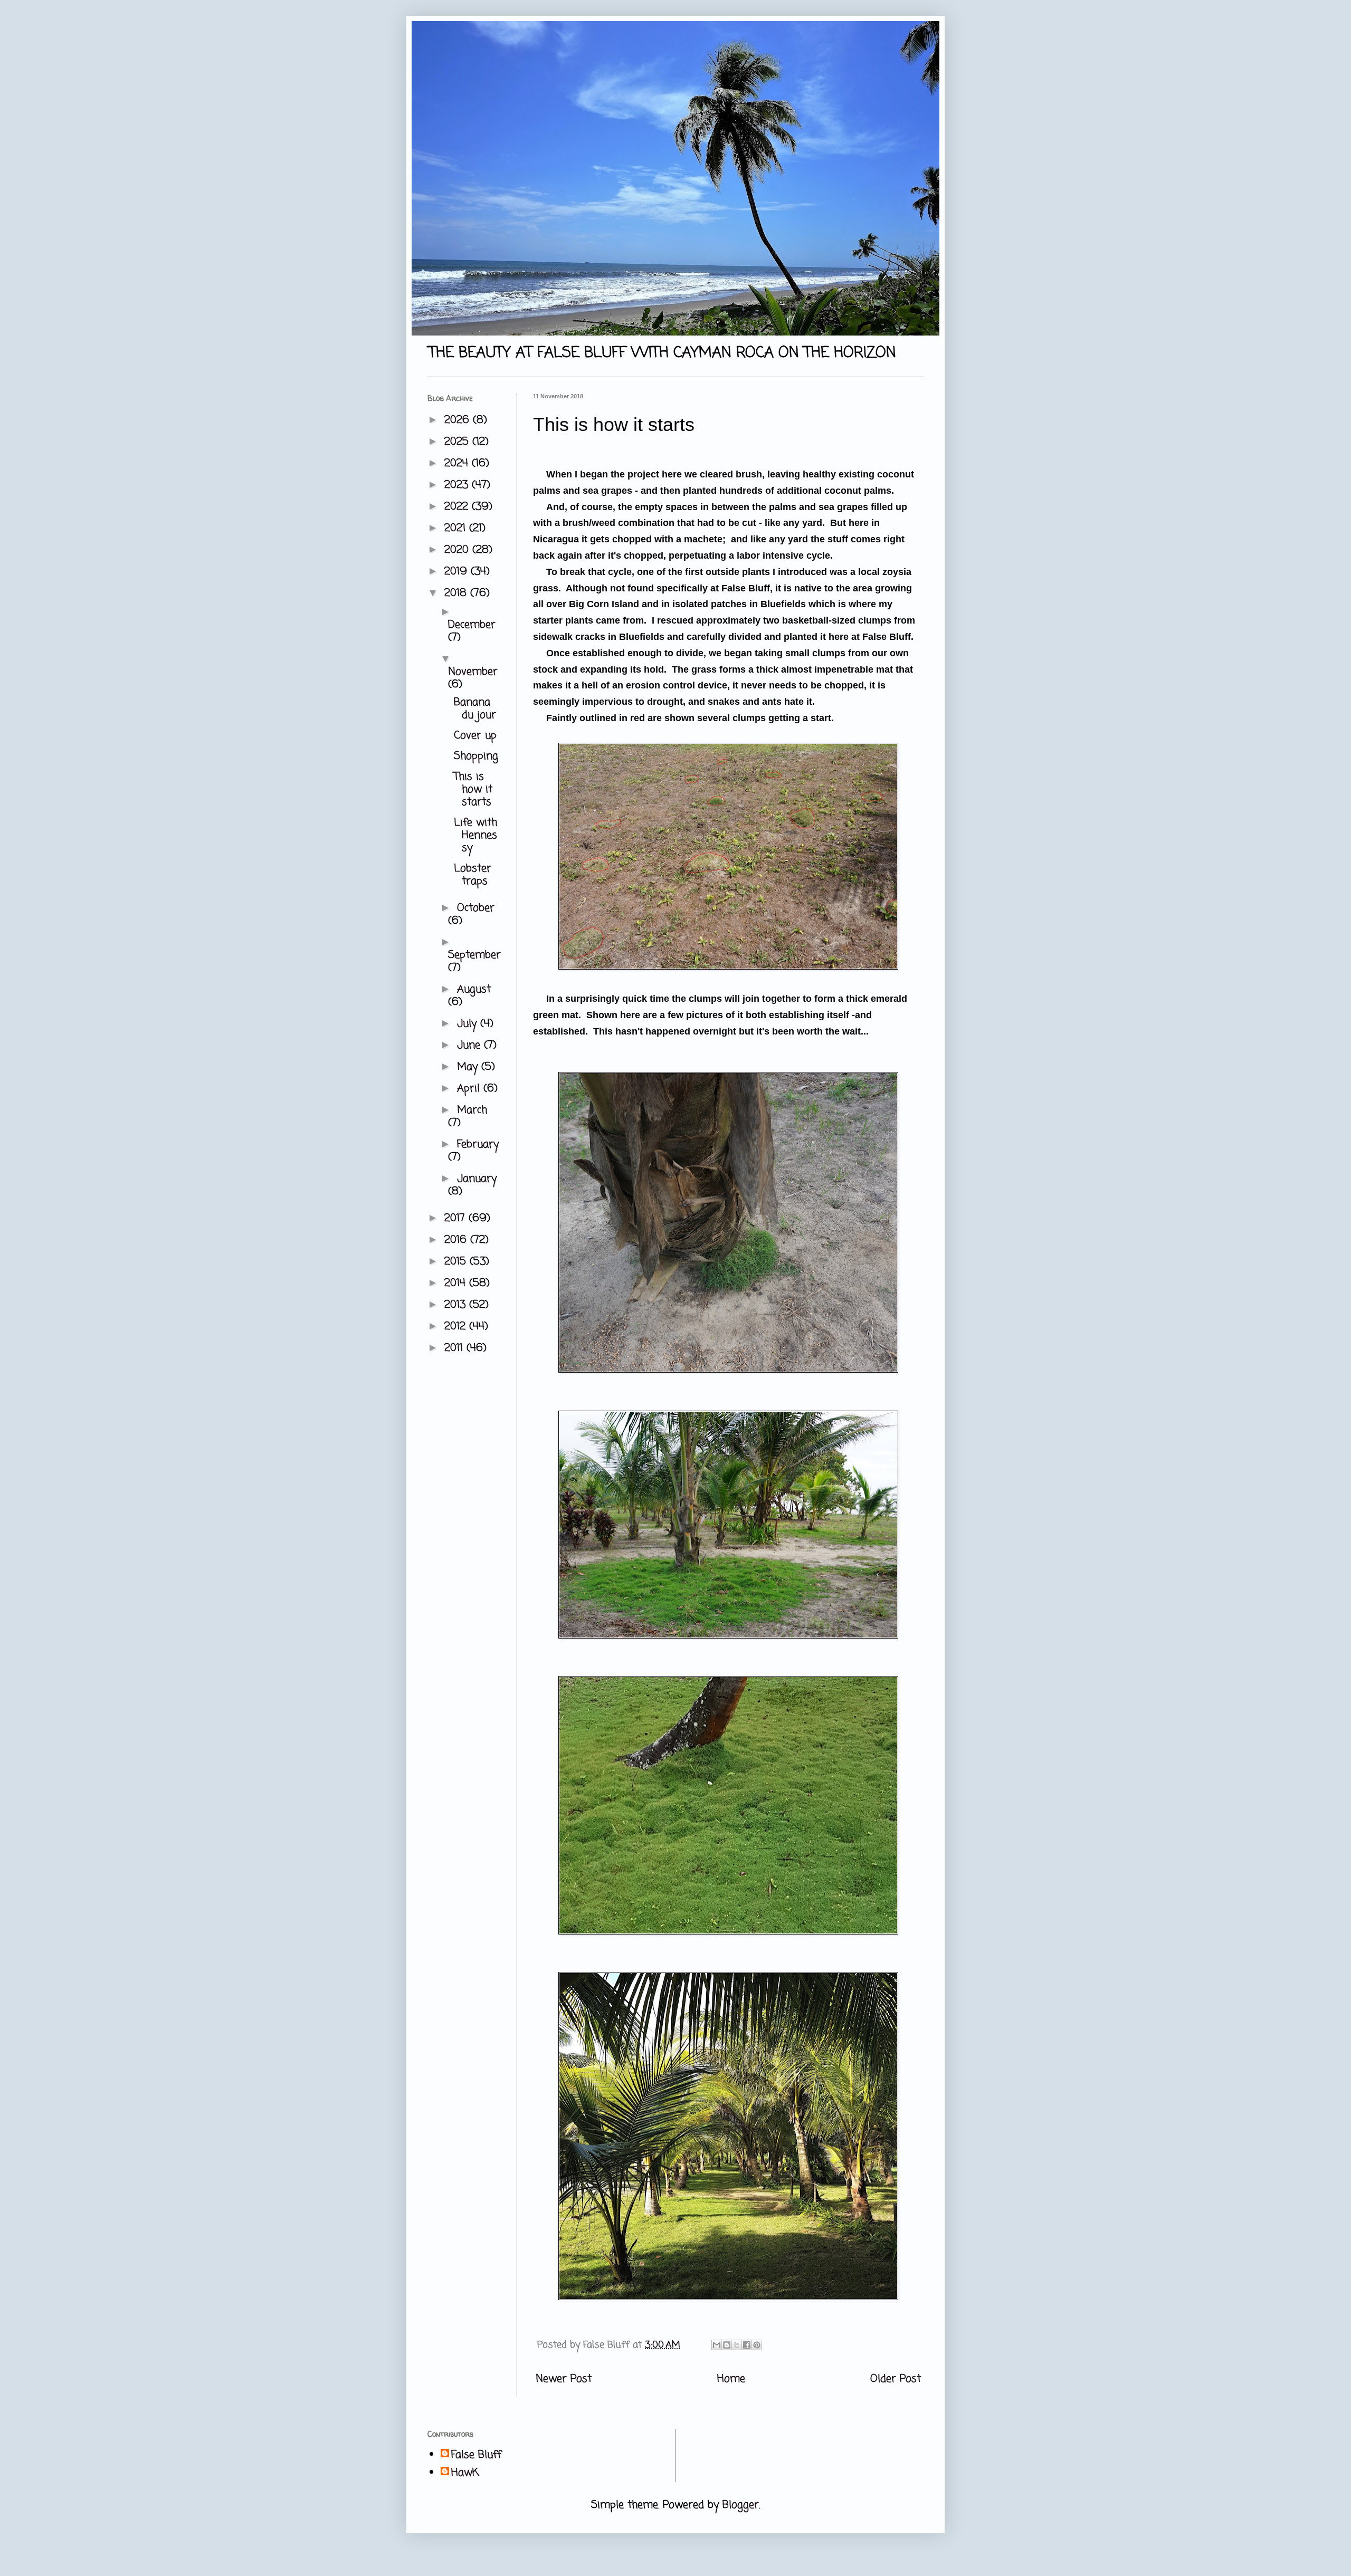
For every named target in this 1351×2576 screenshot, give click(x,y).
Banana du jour (475, 709)
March (472, 1110)
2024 (458, 463)
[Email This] (717, 2345)
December (472, 625)
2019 (458, 572)
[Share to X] (737, 2345)
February (478, 1145)
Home (731, 2379)
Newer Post (564, 2379)
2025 (458, 442)
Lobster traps (473, 875)
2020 (458, 550)
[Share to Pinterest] (757, 2345)
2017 (456, 1218)
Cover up (475, 736)
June (470, 1045)
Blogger (741, 2505)
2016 (457, 1240)
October (476, 908)
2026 (459, 420)
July (469, 1024)
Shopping (476, 756)
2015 (457, 1262)
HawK (465, 2473)
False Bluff (476, 2455)
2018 (457, 593)
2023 (458, 485)
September (474, 955)
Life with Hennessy (475, 835)
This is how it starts (473, 789)
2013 (457, 1305)
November (473, 672)
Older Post (896, 2379)
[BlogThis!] (727, 2345)
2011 (455, 1348)
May (469, 1067)
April (470, 1089)
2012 (457, 1327)
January (477, 1179)
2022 (458, 507)
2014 (457, 1283)
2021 (457, 528)
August (474, 989)
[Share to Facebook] (747, 2345)
